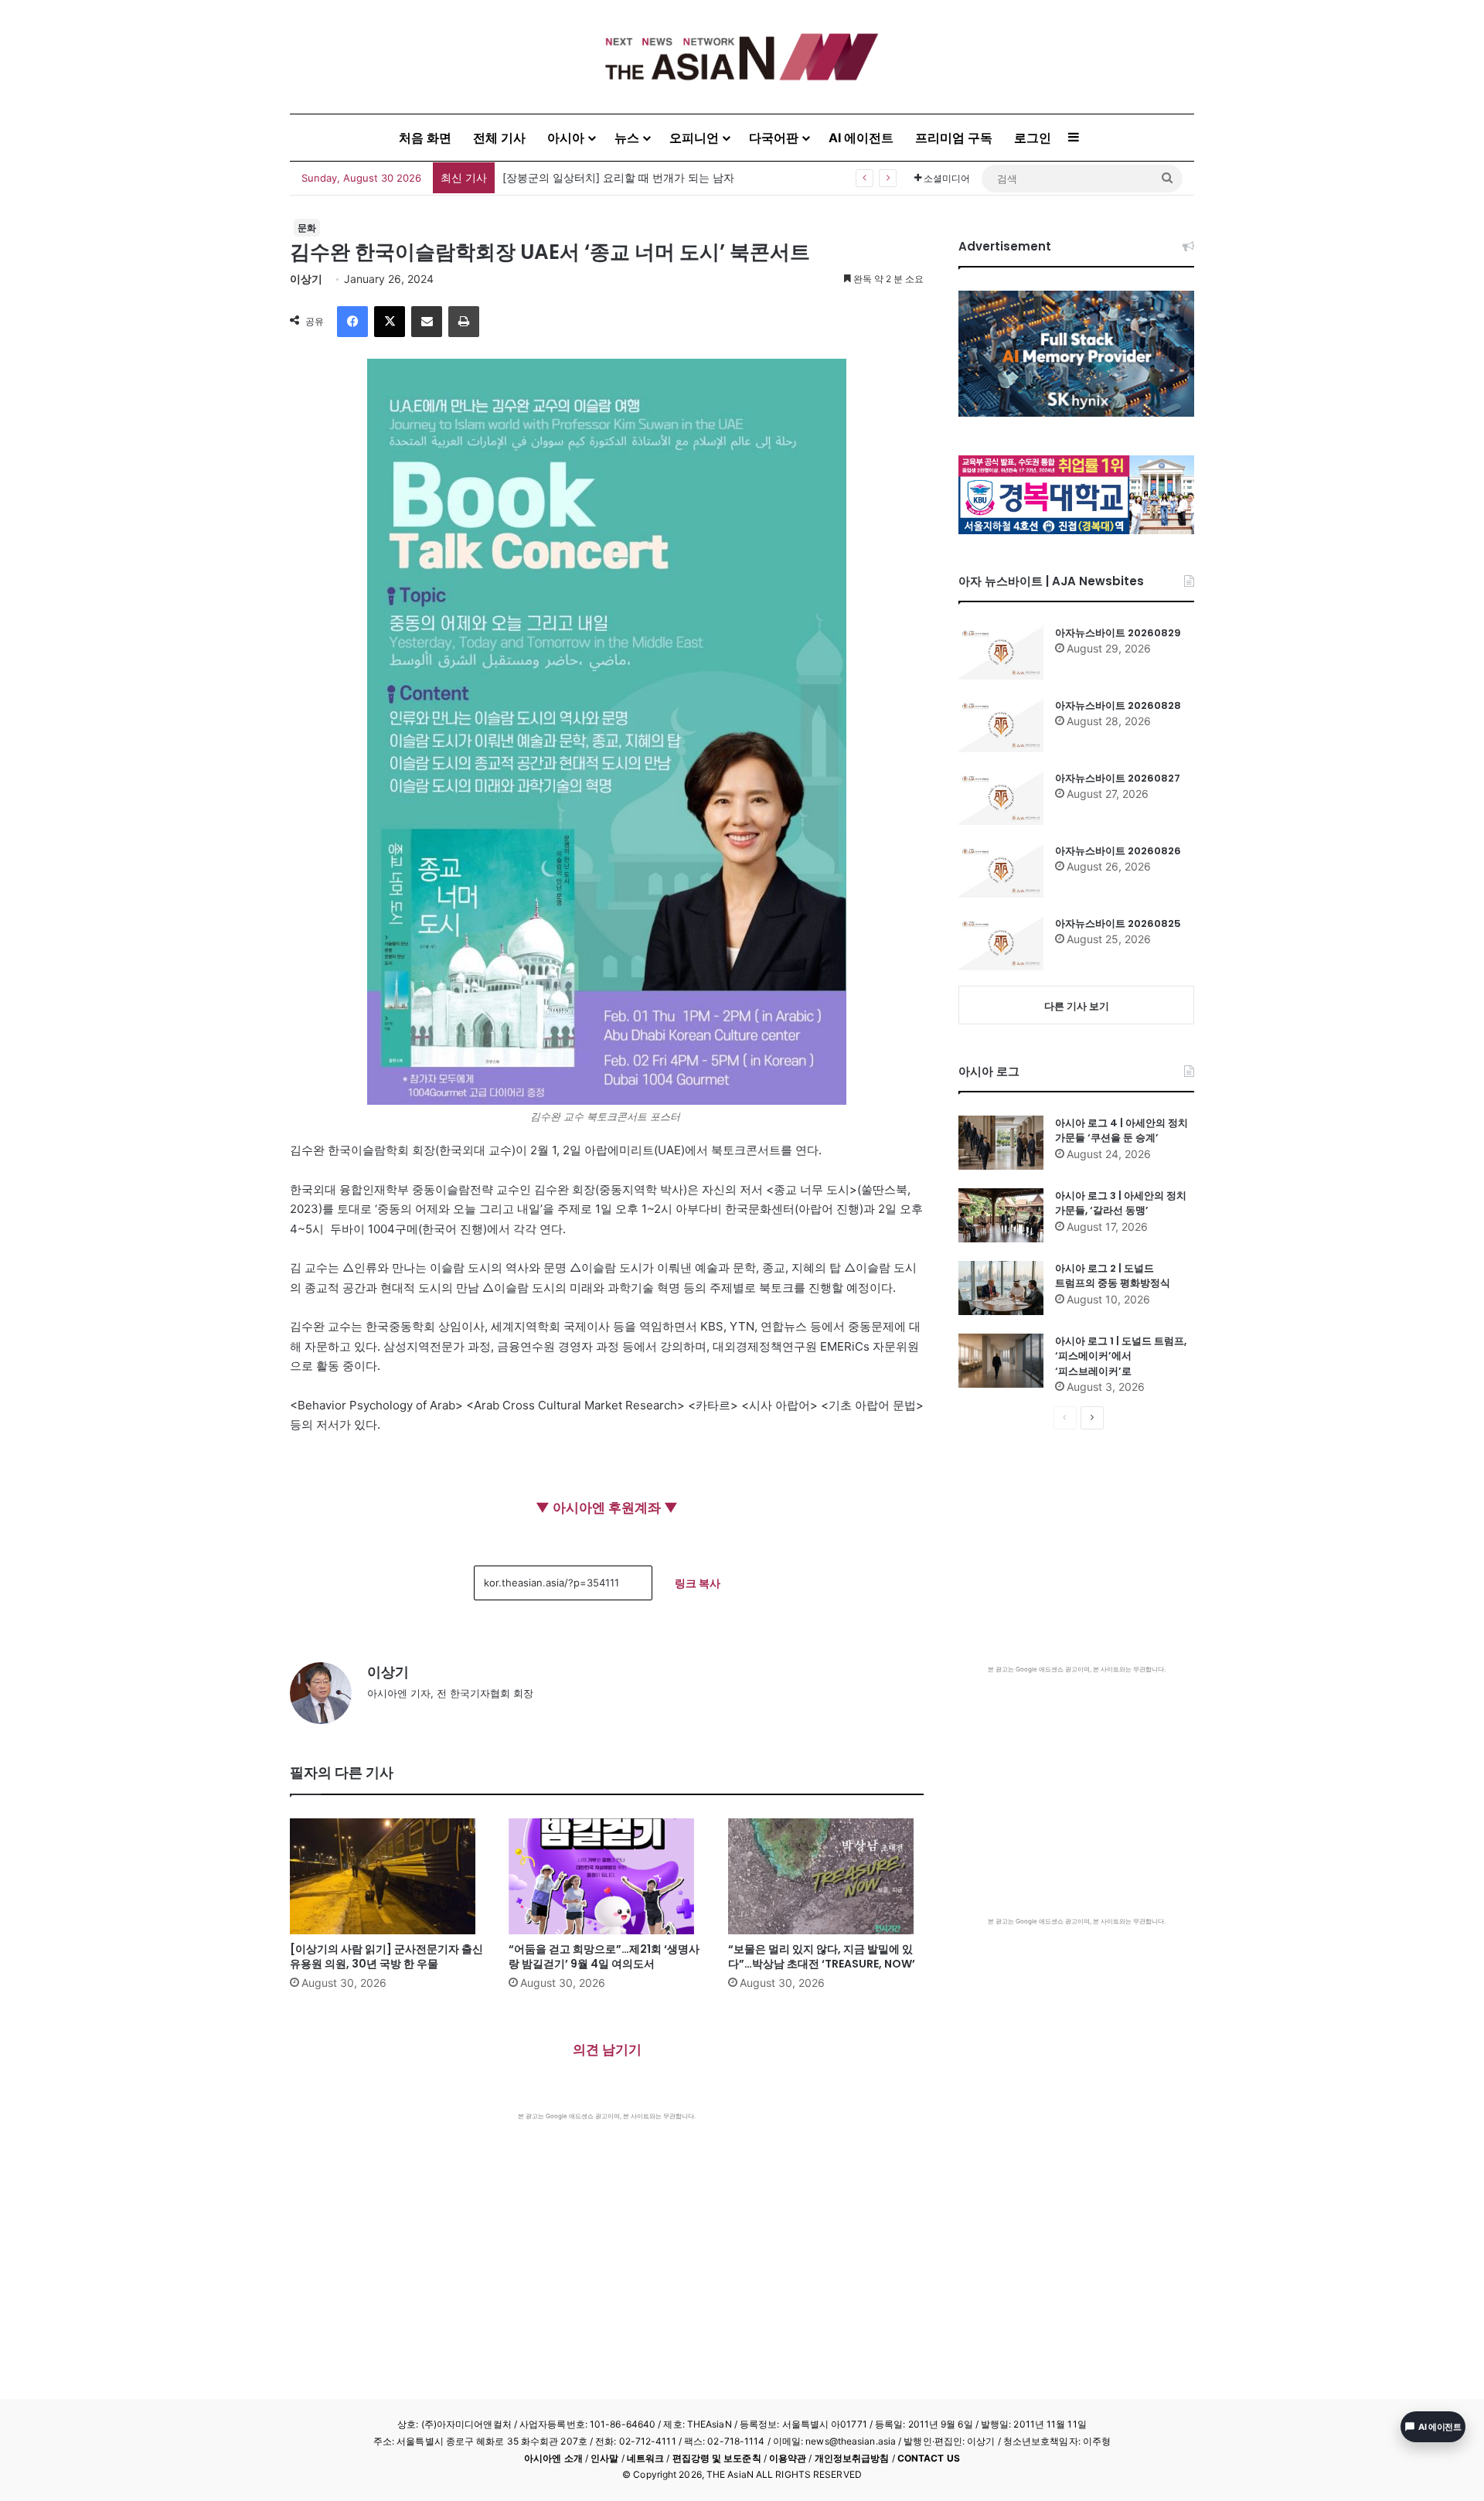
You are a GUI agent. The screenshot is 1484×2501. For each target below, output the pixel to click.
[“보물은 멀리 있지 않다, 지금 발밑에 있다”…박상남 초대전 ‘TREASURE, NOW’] (826, 1876)
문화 (307, 228)
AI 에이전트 (861, 138)
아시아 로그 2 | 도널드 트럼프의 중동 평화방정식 (1113, 1276)
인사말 (604, 2458)
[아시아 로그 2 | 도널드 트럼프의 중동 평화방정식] (1001, 1288)
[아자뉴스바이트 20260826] (1001, 871)
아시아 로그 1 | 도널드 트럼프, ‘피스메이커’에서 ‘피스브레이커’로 (1121, 1356)
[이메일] (427, 322)
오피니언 (694, 138)
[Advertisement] (607, 2237)
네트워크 (645, 2458)
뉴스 (627, 138)
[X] (390, 322)
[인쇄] (464, 322)
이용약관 (788, 2458)
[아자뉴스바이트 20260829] (1001, 653)
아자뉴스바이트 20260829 (1118, 633)
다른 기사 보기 (1077, 1006)
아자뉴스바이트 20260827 (1118, 778)
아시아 (566, 138)
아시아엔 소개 (553, 2458)
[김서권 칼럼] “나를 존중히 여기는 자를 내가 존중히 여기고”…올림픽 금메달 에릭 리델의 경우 (728, 177)
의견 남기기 (607, 2050)
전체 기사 (499, 138)
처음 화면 (425, 138)
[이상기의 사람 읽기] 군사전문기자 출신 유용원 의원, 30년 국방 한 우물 (386, 1956)
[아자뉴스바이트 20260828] (1001, 725)
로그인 (1033, 138)
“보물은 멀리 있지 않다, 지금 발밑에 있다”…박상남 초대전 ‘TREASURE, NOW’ (822, 1956)
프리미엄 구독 (954, 138)
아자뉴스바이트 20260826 (1118, 851)
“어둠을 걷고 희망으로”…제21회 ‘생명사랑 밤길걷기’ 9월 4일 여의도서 (604, 1956)
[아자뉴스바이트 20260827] (1001, 798)
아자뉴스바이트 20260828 (1118, 705)
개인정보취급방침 (852, 2458)
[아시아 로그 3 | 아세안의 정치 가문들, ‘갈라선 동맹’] (1001, 1215)
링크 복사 (698, 1583)
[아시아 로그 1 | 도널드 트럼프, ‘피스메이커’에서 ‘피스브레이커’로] (1001, 1361)
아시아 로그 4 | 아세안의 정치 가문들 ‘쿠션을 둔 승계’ (1122, 1131)
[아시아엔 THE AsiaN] (742, 57)
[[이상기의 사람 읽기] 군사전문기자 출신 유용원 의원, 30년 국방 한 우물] (388, 1876)
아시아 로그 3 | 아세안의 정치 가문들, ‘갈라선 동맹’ (1121, 1203)
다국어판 (774, 138)
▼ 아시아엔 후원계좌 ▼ (607, 1508)
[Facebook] (352, 322)
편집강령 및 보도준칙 (717, 2458)
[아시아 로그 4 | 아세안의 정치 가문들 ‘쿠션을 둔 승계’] (1001, 1143)
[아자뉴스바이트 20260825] (1001, 943)
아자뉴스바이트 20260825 (1118, 923)
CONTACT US (929, 2458)
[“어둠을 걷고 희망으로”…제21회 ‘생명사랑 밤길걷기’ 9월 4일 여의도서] (606, 1876)
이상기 (306, 279)
